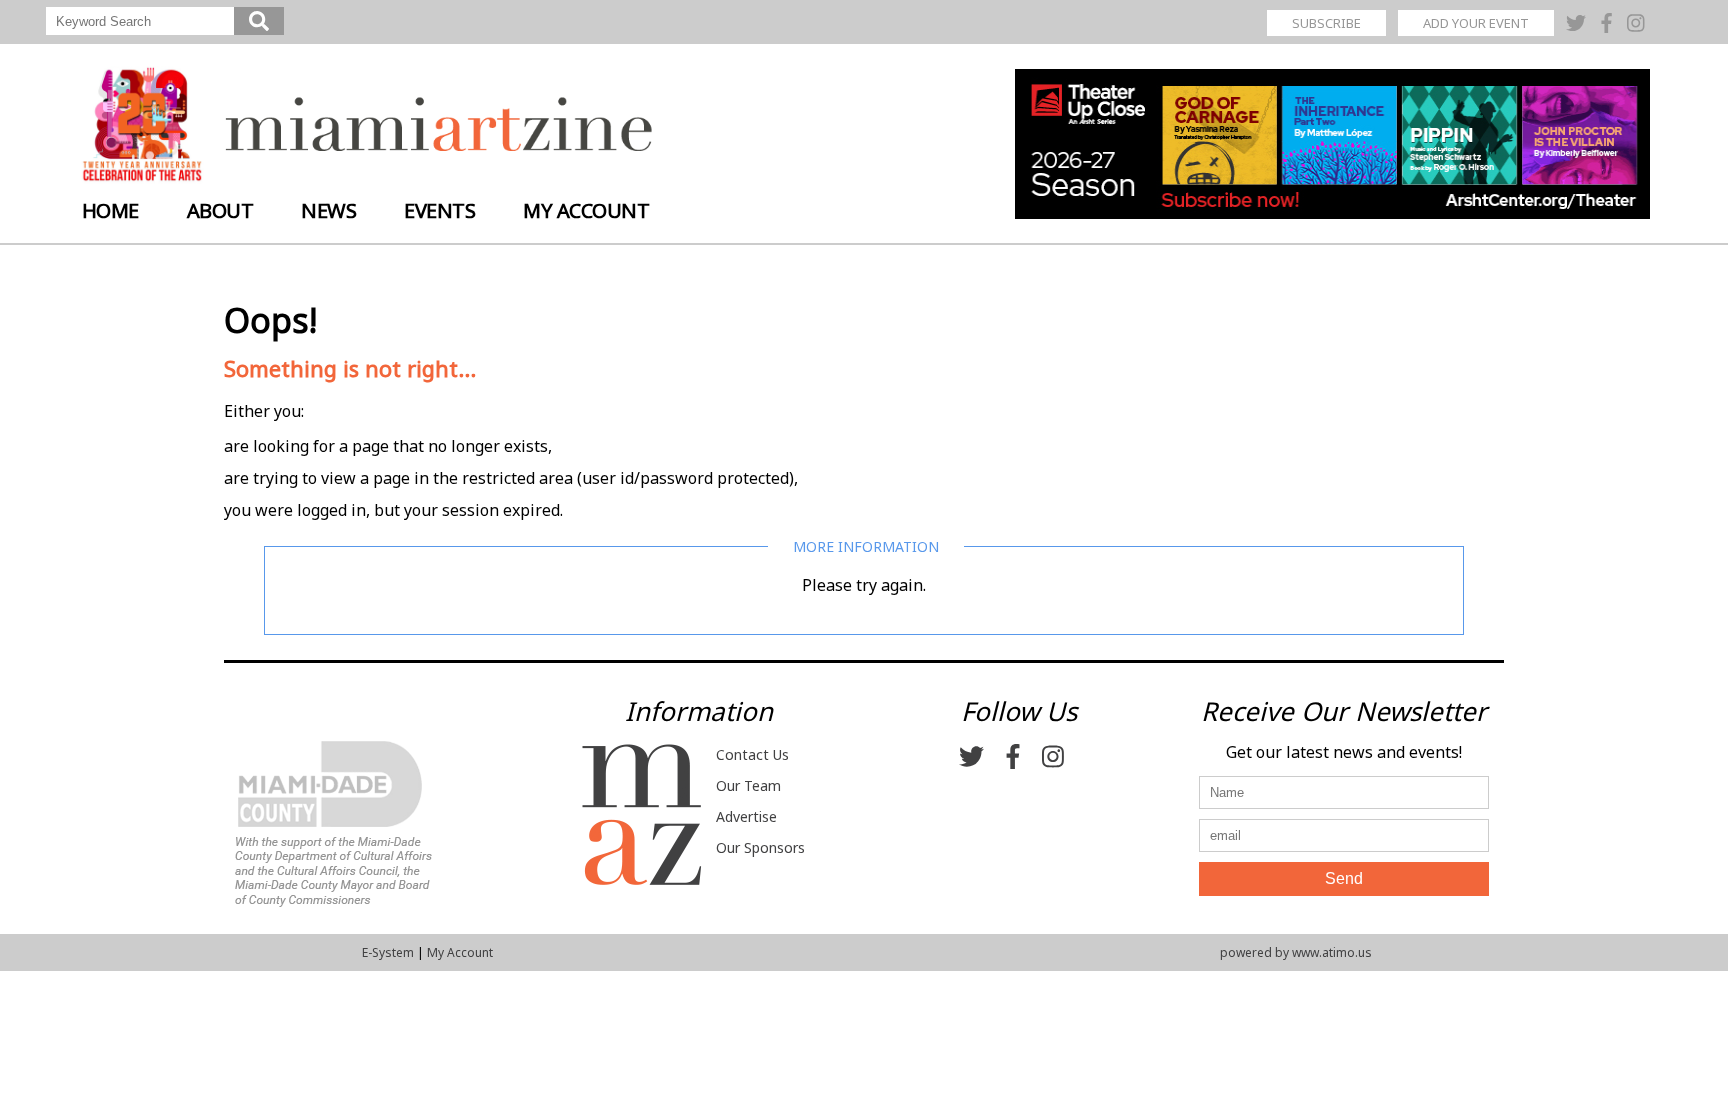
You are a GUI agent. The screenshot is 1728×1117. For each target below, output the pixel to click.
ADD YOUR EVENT (1476, 23)
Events (439, 210)
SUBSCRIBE (1326, 23)
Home (110, 210)
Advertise (746, 816)
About (220, 210)
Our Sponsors (760, 847)
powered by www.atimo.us (1296, 952)
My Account (586, 210)
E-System (388, 952)
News (328, 210)
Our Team (748, 785)
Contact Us (752, 754)
